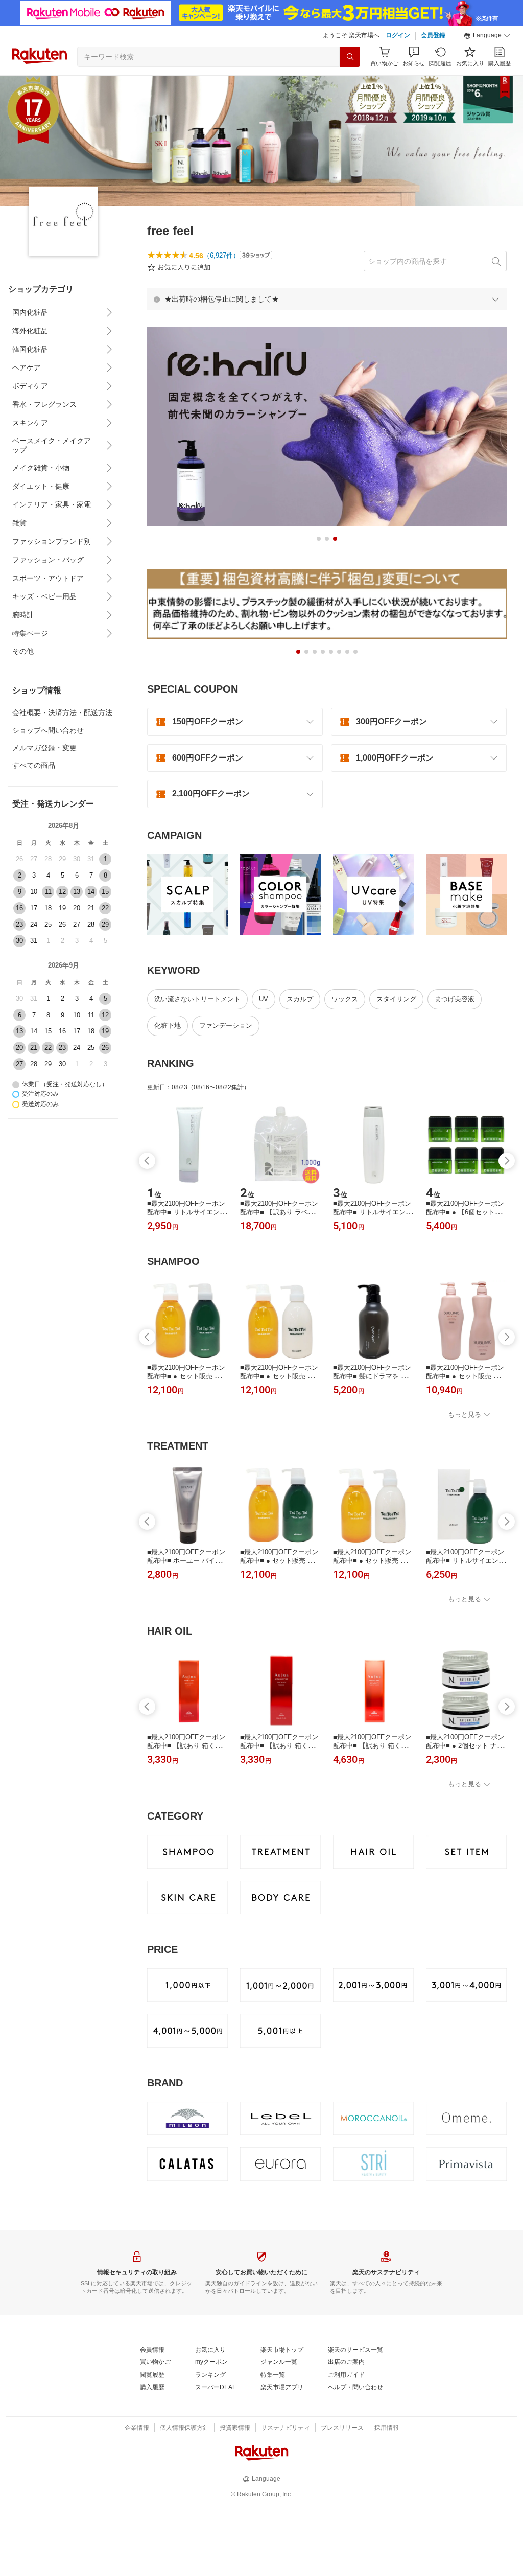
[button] (487, 36)
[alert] (327, 299)
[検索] (350, 57)
